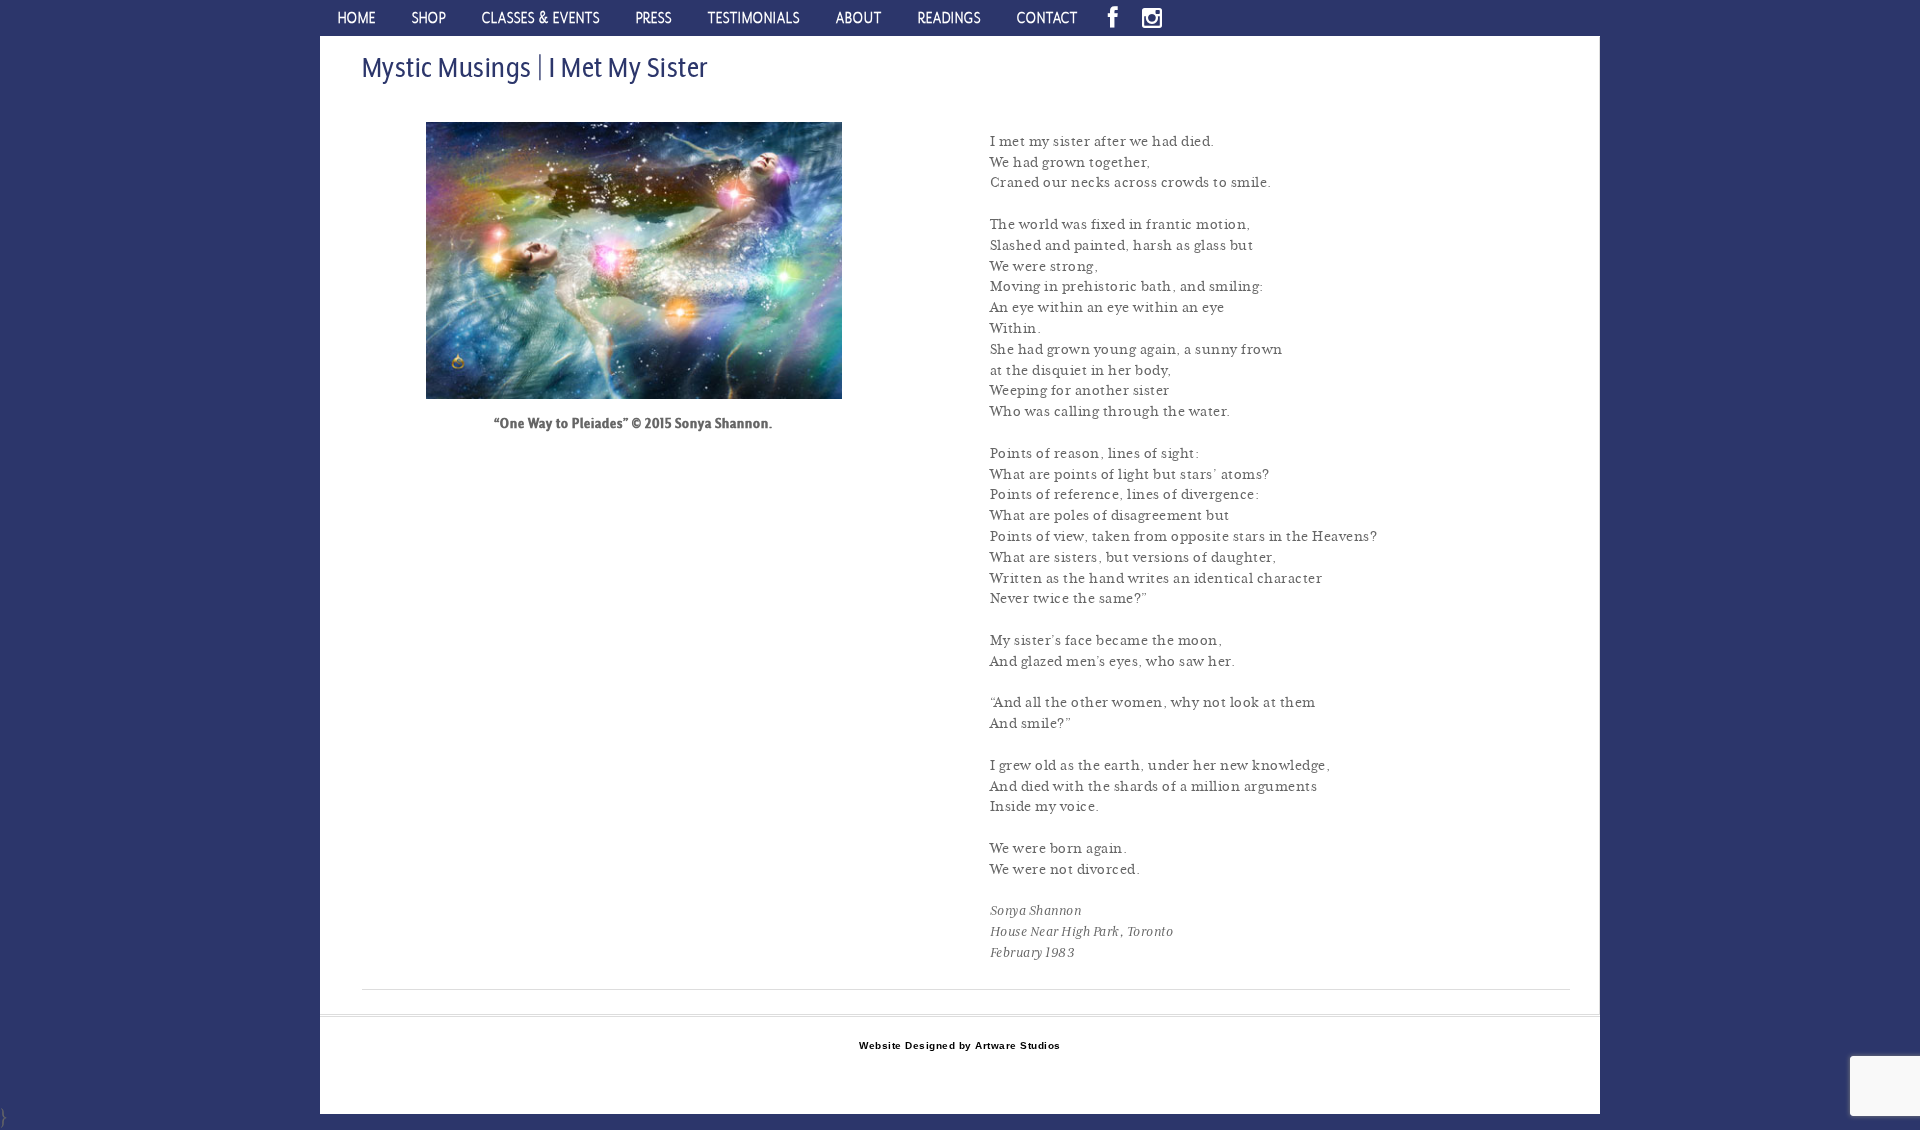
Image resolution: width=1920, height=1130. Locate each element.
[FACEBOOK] (1113, 18)
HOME (357, 17)
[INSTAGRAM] (1152, 18)
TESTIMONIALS (754, 17)
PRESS (654, 17)
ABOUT (859, 17)
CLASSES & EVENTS (541, 17)
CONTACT (1047, 17)
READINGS (949, 17)
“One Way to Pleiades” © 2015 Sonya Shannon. (633, 423)
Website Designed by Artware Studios (960, 1045)
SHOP (429, 17)
